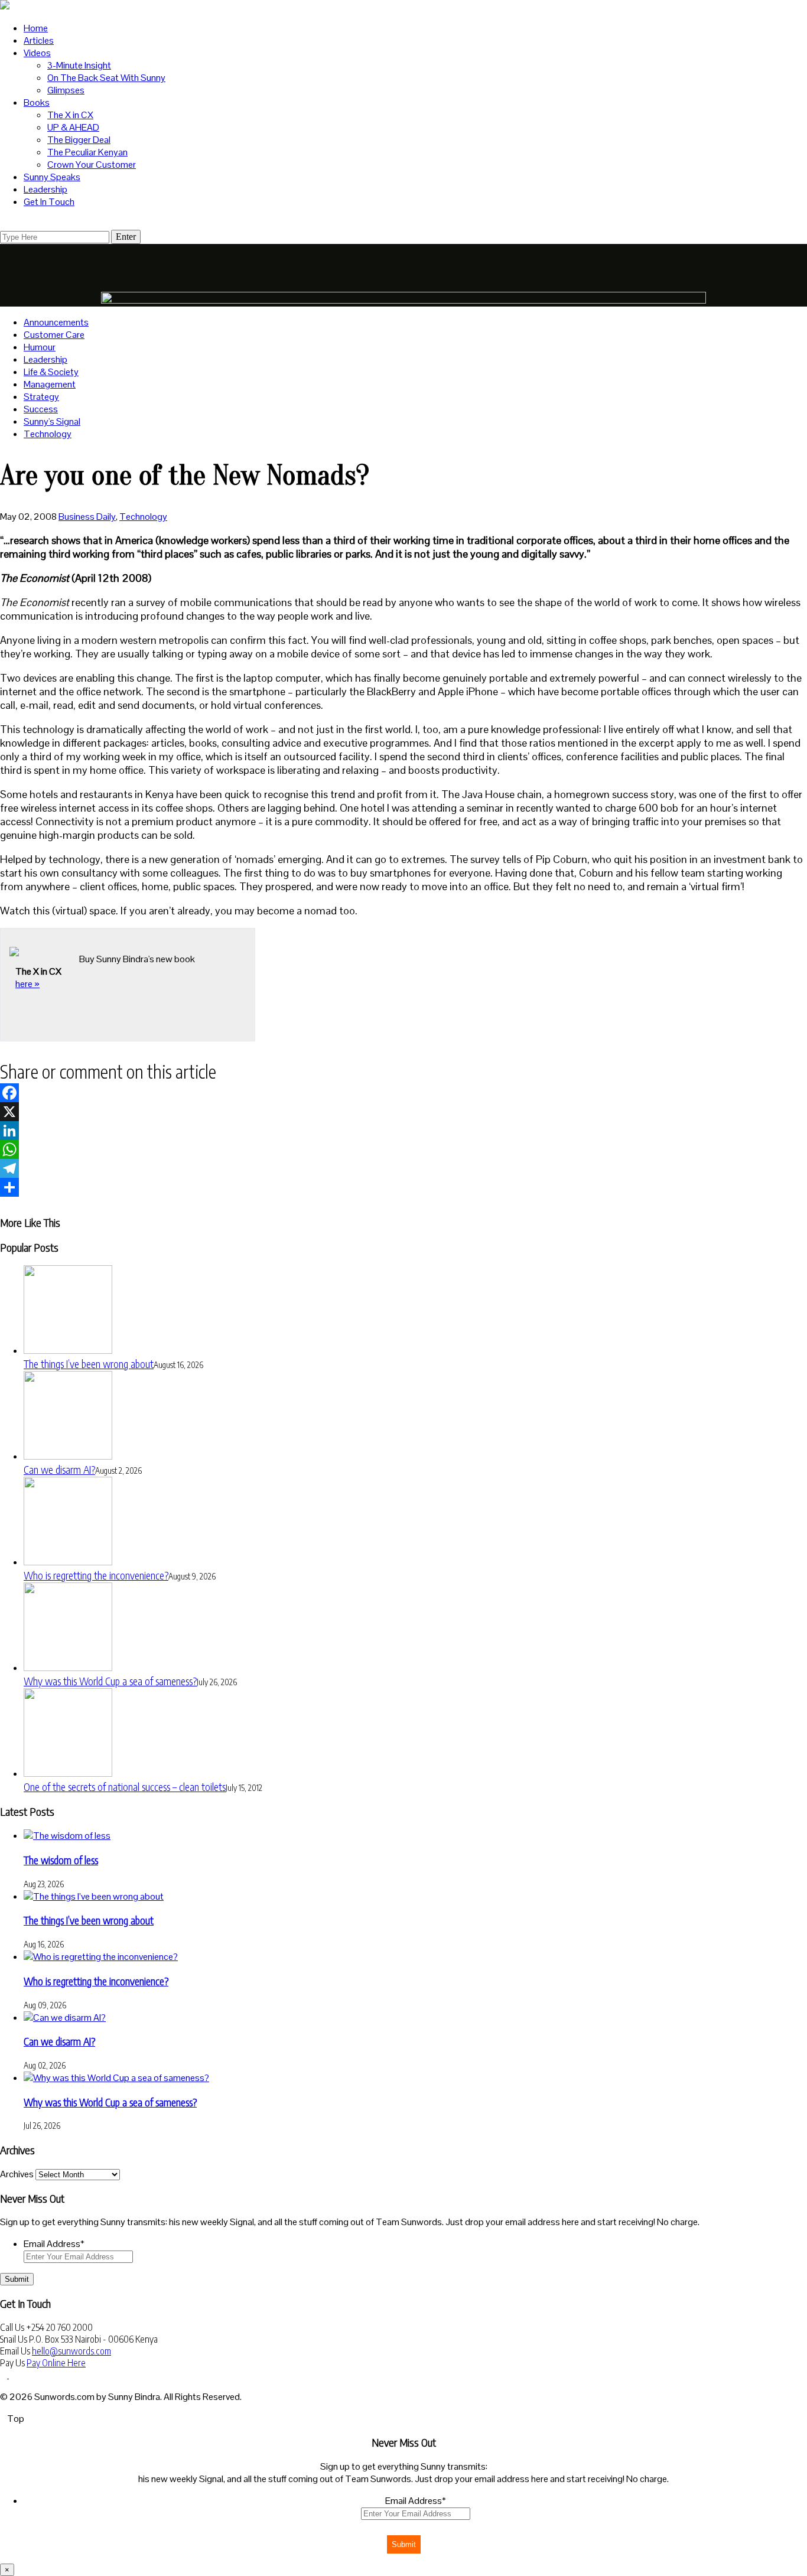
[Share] (403, 1187)
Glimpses (66, 90)
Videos (37, 53)
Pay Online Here (56, 2363)
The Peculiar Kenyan (87, 152)
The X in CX (70, 115)
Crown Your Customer (92, 165)
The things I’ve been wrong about (89, 1364)
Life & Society (51, 372)
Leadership (45, 189)
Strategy (41, 397)
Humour (40, 347)
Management (50, 384)
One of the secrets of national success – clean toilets (125, 1787)
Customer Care (54, 335)
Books (37, 102)
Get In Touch (49, 202)
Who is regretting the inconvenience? (96, 1575)
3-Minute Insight (79, 65)
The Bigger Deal (79, 140)
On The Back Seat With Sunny (106, 78)
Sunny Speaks (52, 177)
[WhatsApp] (403, 1149)
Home (36, 28)
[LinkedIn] (403, 1131)
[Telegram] (403, 1168)
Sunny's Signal (52, 421)
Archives (17, 2174)
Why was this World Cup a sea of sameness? (110, 1681)
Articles (39, 40)
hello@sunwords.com (71, 2351)
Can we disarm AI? (59, 1469)
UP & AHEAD (73, 127)
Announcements (56, 322)
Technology (48, 434)
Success (41, 409)
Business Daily (87, 517)
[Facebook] (403, 1093)
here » (27, 984)
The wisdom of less (61, 1860)
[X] (403, 1112)
